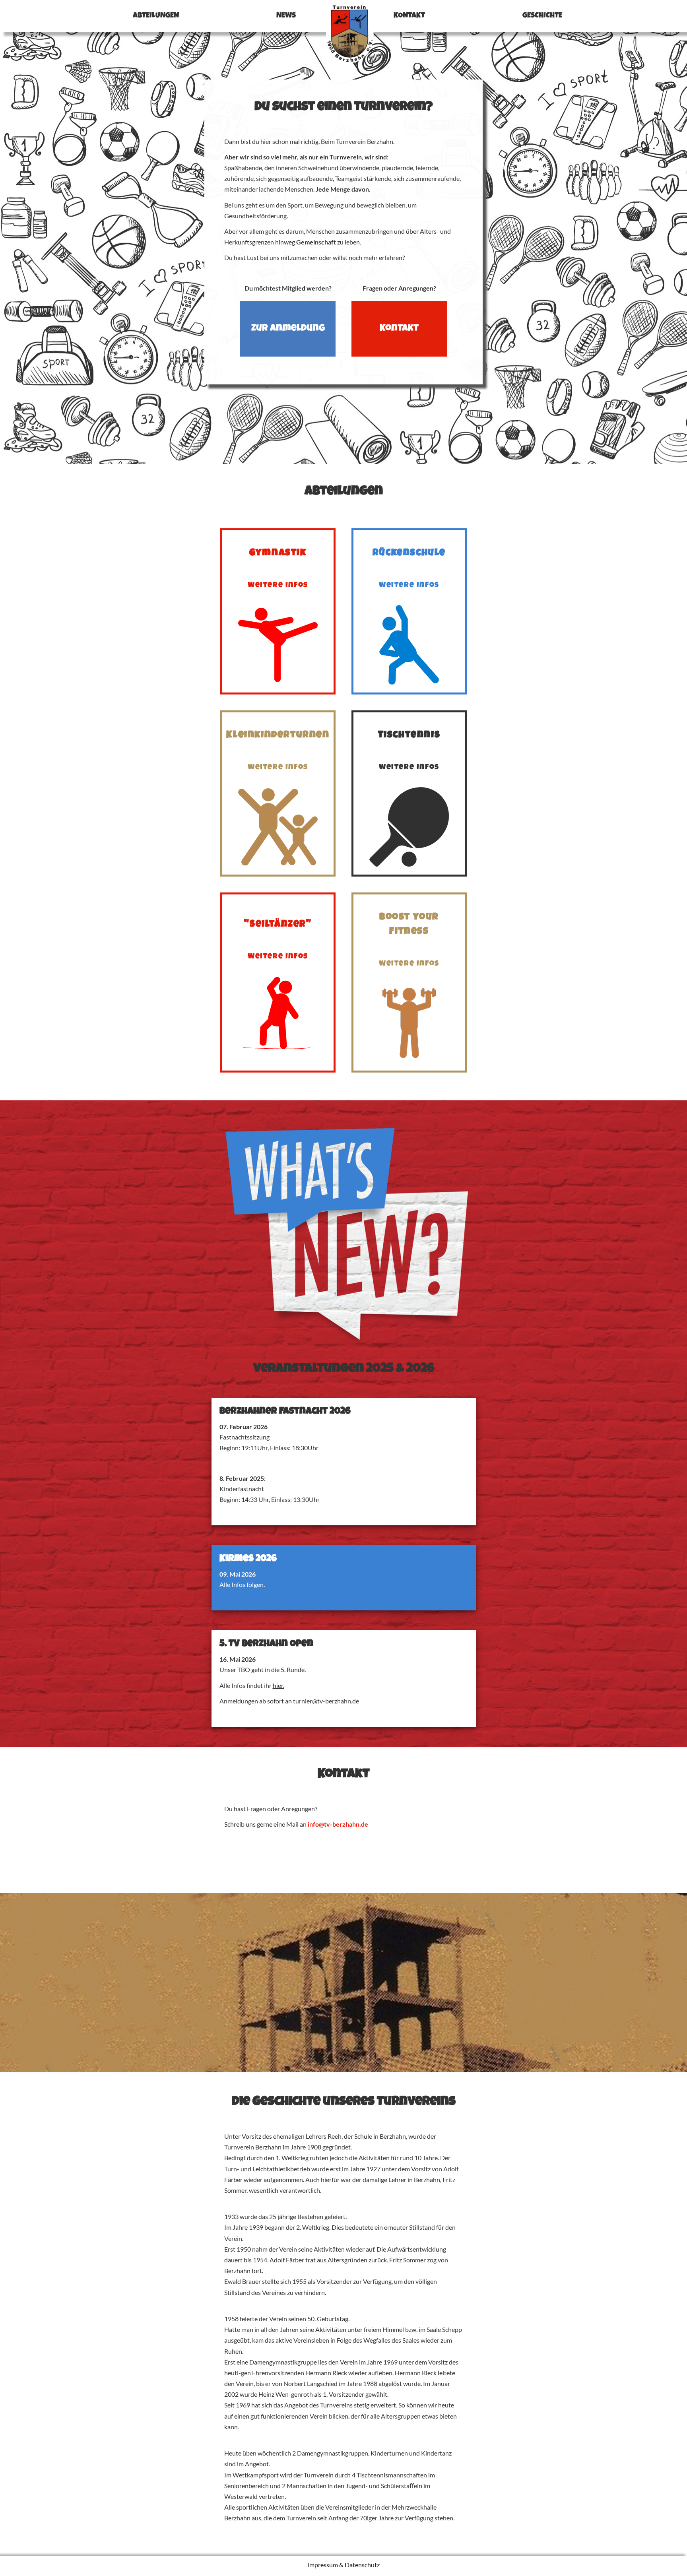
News (286, 16)
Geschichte (542, 16)
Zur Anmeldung (288, 329)
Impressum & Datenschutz (343, 2565)
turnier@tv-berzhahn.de (326, 1701)
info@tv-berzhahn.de (338, 1824)
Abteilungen (156, 16)
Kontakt (409, 16)
